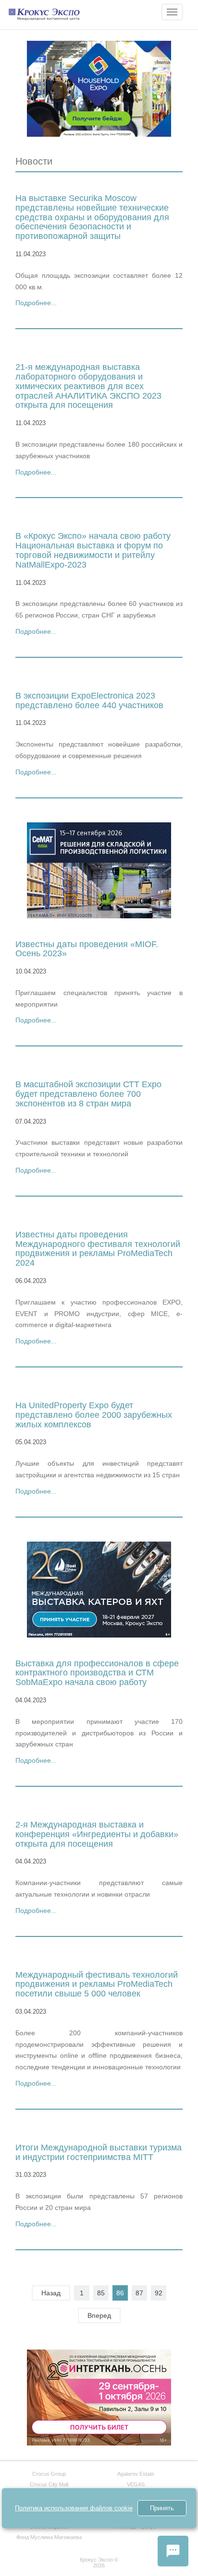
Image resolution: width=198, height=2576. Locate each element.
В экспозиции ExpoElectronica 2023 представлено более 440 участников (89, 700)
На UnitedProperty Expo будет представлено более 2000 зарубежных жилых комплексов (94, 1415)
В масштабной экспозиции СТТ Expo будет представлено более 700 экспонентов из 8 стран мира (88, 1094)
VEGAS (136, 2484)
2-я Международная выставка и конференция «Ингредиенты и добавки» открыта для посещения (97, 1834)
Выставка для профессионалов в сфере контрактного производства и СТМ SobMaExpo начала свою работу (97, 1673)
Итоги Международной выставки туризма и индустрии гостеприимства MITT (99, 2152)
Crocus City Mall (49, 2484)
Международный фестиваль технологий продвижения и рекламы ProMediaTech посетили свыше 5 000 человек (97, 1984)
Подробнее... (36, 303)
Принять (162, 2508)
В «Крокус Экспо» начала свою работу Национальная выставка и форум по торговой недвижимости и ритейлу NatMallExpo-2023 (93, 550)
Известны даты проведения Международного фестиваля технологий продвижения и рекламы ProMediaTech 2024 (98, 1249)
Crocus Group (49, 2474)
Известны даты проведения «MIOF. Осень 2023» (87, 949)
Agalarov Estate (136, 2474)
